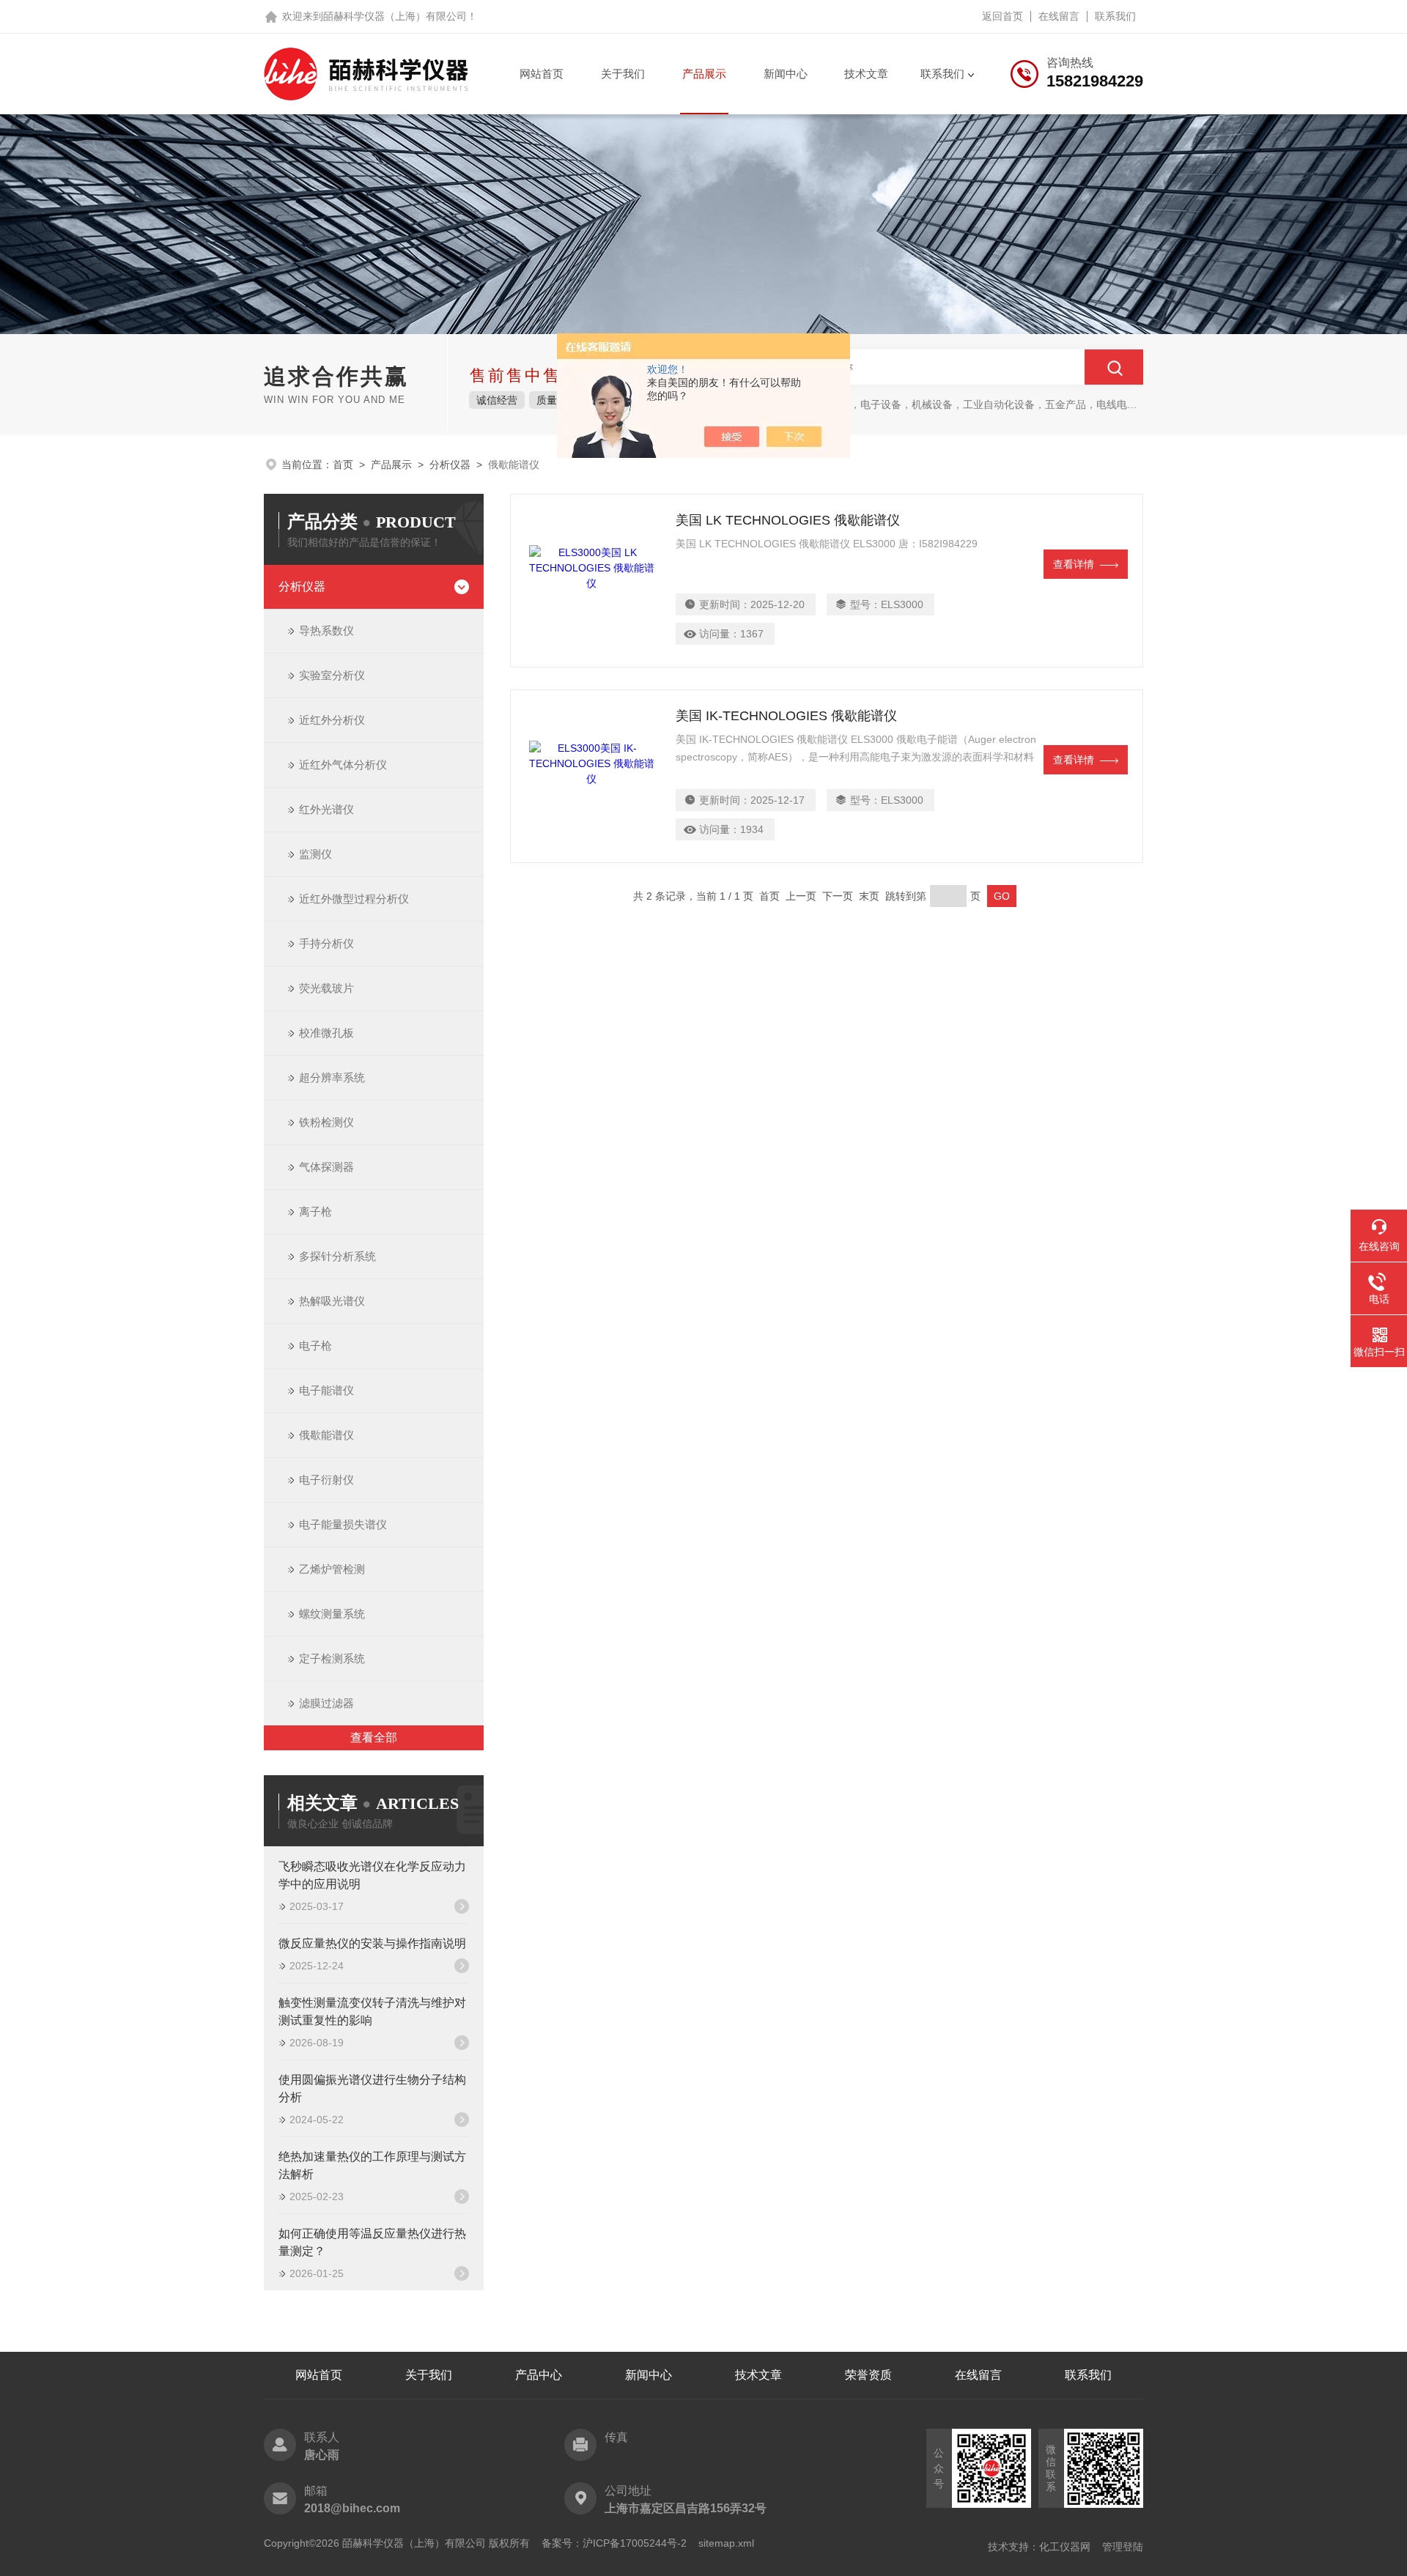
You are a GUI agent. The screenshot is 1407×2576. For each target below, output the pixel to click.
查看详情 (1074, 564)
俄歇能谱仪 (326, 1435)
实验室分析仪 (332, 675)
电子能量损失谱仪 (343, 1524)
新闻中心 (786, 74)
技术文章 (866, 74)
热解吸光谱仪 (332, 1301)
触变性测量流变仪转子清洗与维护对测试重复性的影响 (372, 2011)
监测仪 (315, 854)
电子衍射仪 (326, 1480)
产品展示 (704, 74)
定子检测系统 (332, 1658)
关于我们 (623, 74)
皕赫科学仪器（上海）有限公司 (395, 16)
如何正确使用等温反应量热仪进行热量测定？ (372, 2242)
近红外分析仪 (332, 720)
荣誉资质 (868, 2375)
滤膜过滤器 (326, 1703)
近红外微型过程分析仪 (354, 899)
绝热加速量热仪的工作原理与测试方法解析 (372, 2165)
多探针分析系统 (337, 1256)
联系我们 (1115, 16)
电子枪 (315, 1346)
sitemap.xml (726, 2543)
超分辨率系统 (332, 1077)
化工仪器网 (1065, 2547)
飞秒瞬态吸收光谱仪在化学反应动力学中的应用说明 (372, 1875)
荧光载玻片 (326, 988)
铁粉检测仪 (326, 1122)
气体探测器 (326, 1167)
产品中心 (539, 2375)
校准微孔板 (326, 1033)
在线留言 (1059, 16)
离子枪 (315, 1211)
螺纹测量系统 (332, 1614)
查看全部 (374, 1737)
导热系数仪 (326, 630)
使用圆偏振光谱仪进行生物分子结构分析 (372, 2088)
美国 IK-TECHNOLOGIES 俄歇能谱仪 (786, 716)
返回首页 (1002, 16)
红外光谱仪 (326, 809)
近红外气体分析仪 (343, 765)
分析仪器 (450, 465)
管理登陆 (1123, 2547)
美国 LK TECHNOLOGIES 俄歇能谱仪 (788, 520)
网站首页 (542, 74)
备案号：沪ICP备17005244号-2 (614, 2543)
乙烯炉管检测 (332, 1569)
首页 (343, 465)
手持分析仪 (326, 943)
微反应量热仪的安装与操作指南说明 (372, 1943)
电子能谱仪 (326, 1390)
